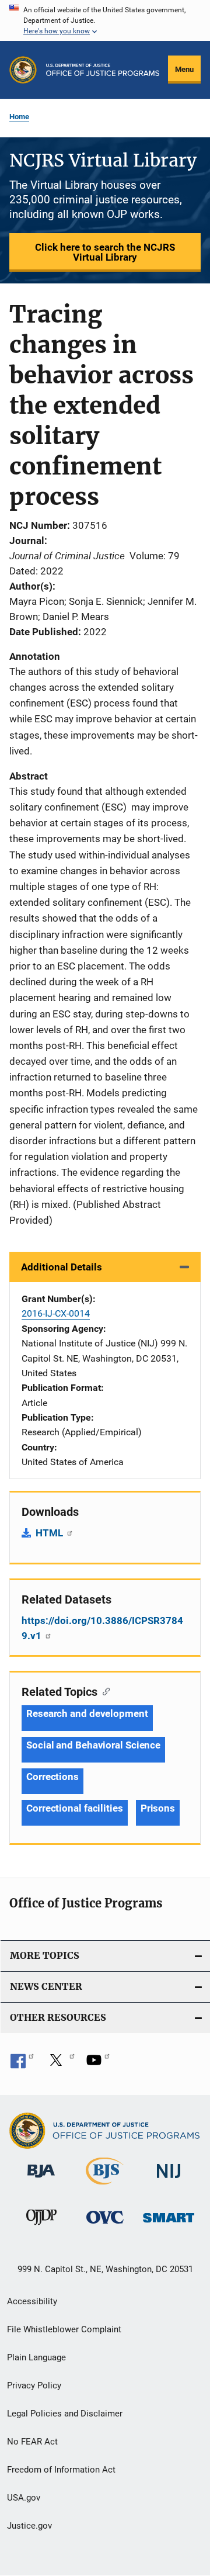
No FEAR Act (32, 2442)
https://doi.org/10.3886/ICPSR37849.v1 (102, 1628)
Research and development (87, 1713)
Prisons (158, 1808)
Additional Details (62, 1267)
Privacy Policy (34, 2385)
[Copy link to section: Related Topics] (104, 1691)
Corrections (52, 1777)
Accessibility (32, 2301)
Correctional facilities (75, 1808)
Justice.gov (29, 2526)
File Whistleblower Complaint (64, 2329)
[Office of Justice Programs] (23, 70)
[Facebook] (22, 2064)
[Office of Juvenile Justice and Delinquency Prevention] (41, 2227)
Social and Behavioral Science (93, 1745)
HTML (50, 1533)
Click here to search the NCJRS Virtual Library (105, 252)
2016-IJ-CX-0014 (56, 1313)
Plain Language (36, 2357)
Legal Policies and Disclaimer (65, 2414)
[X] (60, 2064)
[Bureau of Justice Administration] (41, 2180)
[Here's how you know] (105, 20)
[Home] (103, 70)
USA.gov (24, 2498)
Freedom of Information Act (61, 2470)
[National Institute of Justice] (169, 2180)
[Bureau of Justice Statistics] (105, 2187)
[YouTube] (98, 2064)
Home (19, 117)
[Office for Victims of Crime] (105, 2226)
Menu (184, 69)
